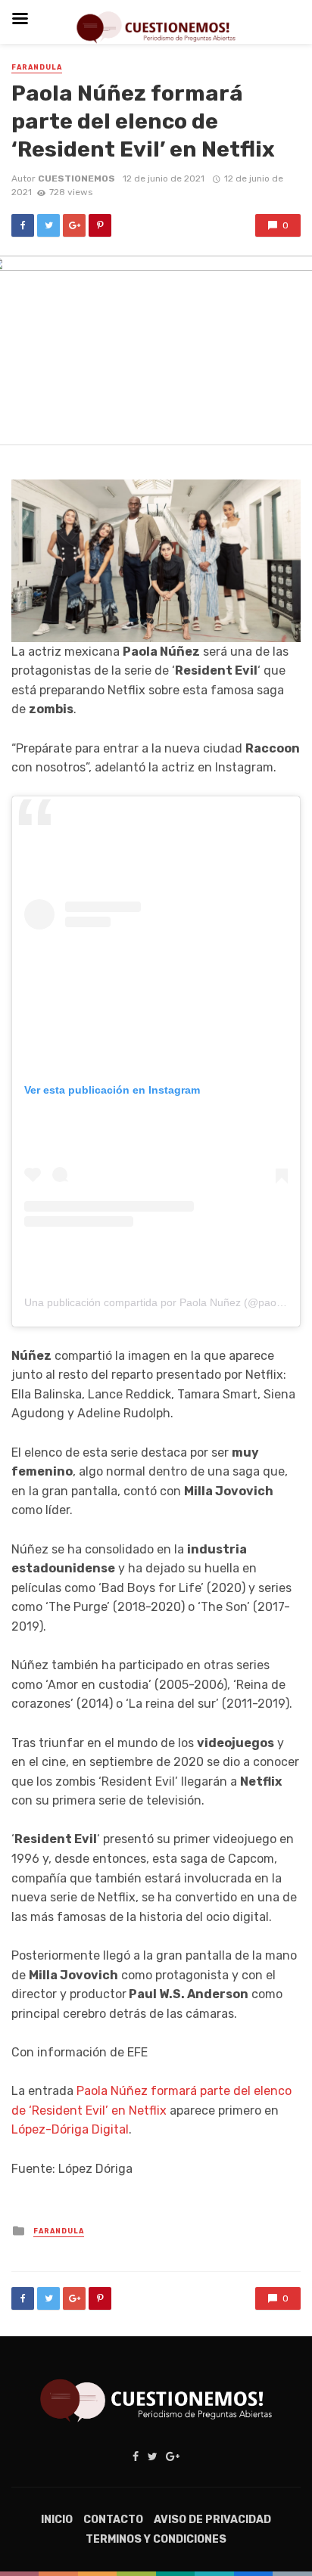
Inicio (57, 2520)
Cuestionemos (76, 178)
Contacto (113, 2520)
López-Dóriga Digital (70, 2129)
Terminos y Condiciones (156, 2539)
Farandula (37, 67)
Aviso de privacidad (212, 2520)
